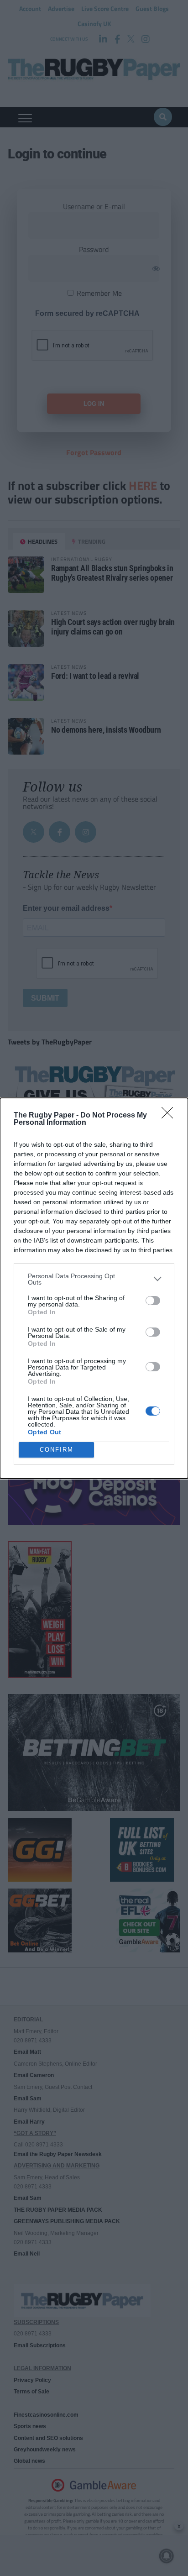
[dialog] (94, 1288)
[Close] (170, 1116)
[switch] (153, 1301)
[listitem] (94, 1279)
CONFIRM (57, 1450)
